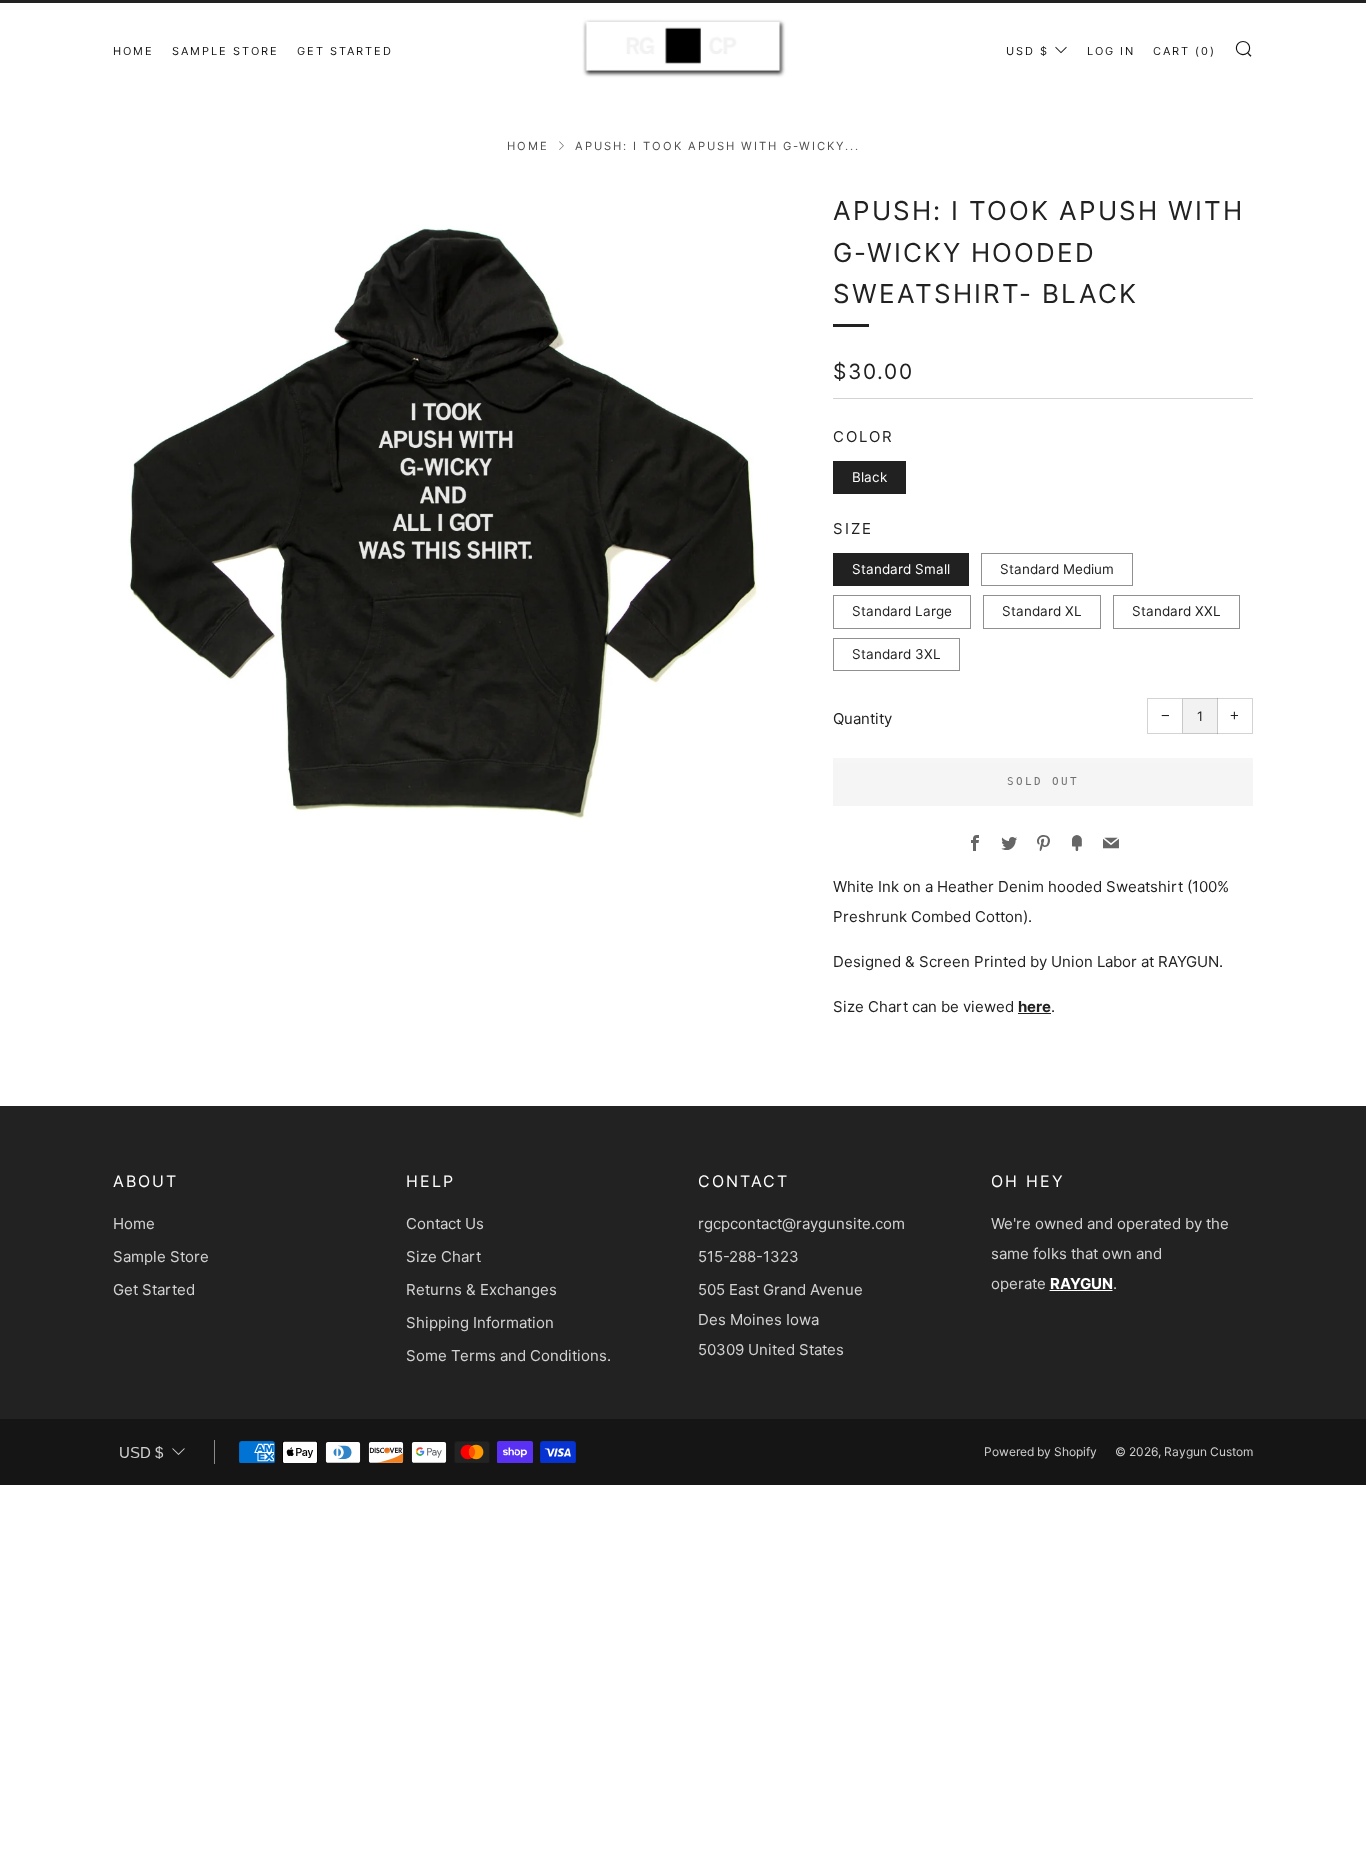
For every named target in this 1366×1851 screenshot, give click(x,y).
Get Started (345, 51)
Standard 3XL (896, 654)
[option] (443, 520)
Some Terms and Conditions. (508, 1355)
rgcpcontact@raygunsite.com (801, 1223)
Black (869, 477)
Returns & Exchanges (481, 1289)
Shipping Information (480, 1322)
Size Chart (443, 1256)
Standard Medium (1057, 569)
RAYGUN (1081, 1283)
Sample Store (225, 51)
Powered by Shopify (1040, 1451)
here (1034, 1006)
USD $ (1027, 51)
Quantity (862, 718)
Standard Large (902, 611)
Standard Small (901, 569)
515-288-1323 (748, 1256)
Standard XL (1042, 611)
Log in (1111, 51)
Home (133, 51)
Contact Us (445, 1223)
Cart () (1184, 51)
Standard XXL (1176, 611)
